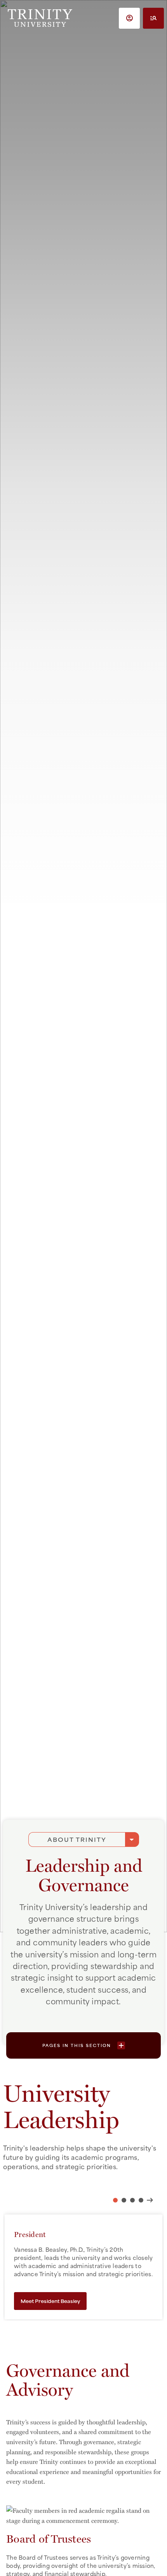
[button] (129, 18)
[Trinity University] (40, 18)
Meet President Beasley (50, 2301)
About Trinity (77, 1839)
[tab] (115, 2200)
